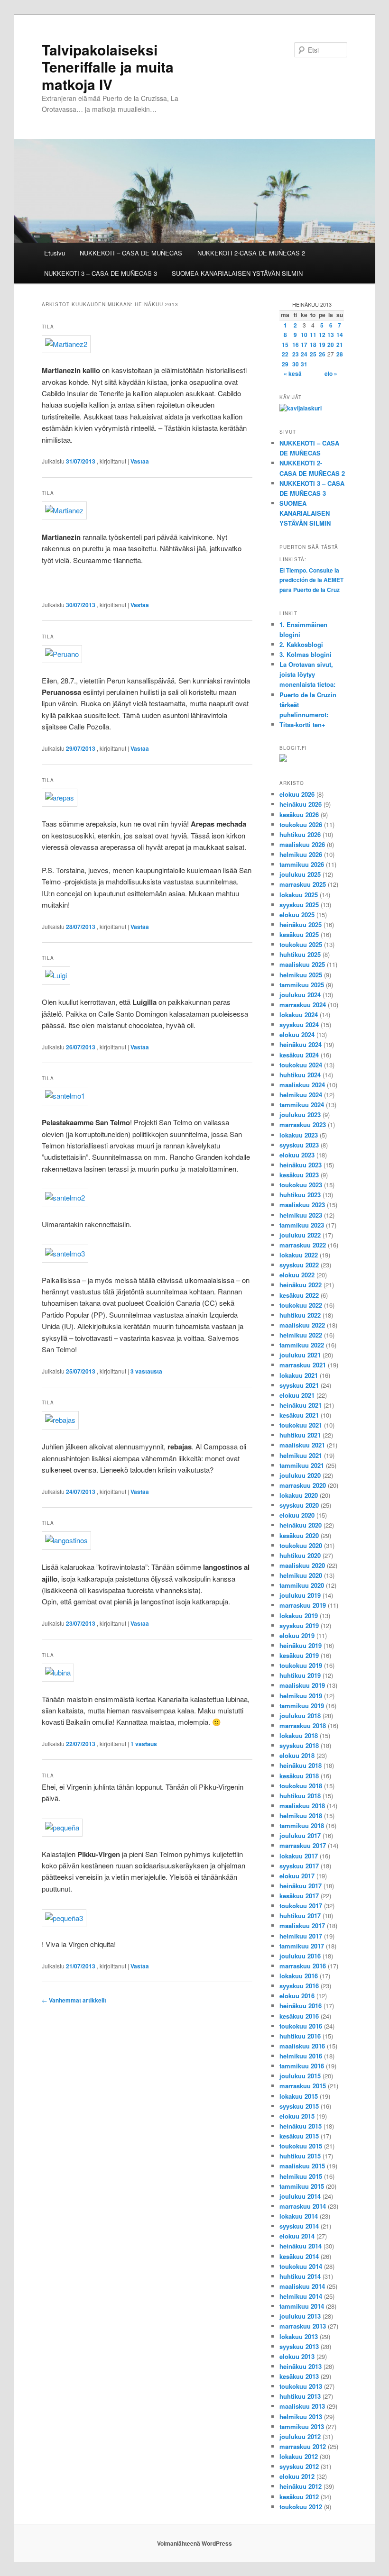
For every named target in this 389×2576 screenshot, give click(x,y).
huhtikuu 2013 (300, 2396)
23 (296, 354)
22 (285, 354)
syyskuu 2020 (299, 1505)
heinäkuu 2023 (301, 1165)
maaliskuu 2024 (302, 1085)
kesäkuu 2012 (299, 2497)
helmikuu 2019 (301, 1696)
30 (296, 364)
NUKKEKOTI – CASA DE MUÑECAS (131, 253)
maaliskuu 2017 (302, 1925)
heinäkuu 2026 (301, 804)
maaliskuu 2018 (302, 1806)
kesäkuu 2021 (299, 1415)
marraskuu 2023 (303, 1124)
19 (322, 345)
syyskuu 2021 (299, 1385)
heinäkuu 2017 (301, 1886)
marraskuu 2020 (303, 1485)
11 (313, 335)
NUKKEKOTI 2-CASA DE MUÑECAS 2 (251, 253)
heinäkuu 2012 (301, 2486)
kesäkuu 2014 (299, 2256)
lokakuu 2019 (299, 1616)
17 (304, 345)
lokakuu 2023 (299, 1135)
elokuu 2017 (297, 1876)
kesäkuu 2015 (299, 2136)
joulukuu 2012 (300, 2436)
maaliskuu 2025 (302, 964)
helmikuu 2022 (301, 1335)
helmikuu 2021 (301, 1455)
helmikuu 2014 (301, 2296)
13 (331, 335)
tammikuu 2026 (302, 864)
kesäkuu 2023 (299, 1175)
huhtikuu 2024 (300, 1075)
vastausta (146, 1371)
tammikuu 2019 (302, 1706)
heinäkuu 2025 (301, 924)
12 (322, 335)
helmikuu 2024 (301, 1095)
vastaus (144, 1744)
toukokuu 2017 (301, 1906)
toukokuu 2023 (301, 1185)
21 (340, 345)
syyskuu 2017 (299, 1866)
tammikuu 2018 (302, 1825)
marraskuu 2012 (303, 2446)
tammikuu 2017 (302, 1946)
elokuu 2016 (297, 1996)
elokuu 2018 (297, 1755)
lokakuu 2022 (299, 1255)
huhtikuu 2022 (300, 1315)
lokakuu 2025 (299, 895)
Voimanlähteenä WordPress (194, 2543)
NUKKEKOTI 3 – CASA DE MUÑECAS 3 (101, 273)
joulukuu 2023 (300, 1115)
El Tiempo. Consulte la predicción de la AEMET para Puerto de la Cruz (311, 580)
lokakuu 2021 (299, 1375)
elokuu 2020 (297, 1515)
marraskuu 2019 (303, 1605)
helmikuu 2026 (301, 854)
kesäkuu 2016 (299, 2016)
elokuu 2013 (297, 2356)
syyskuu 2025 (299, 905)
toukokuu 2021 (301, 1425)
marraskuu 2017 (303, 1845)
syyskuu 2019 (299, 1625)
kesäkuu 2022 (299, 1295)
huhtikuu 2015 (300, 2156)
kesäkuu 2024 (299, 1055)
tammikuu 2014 (302, 2306)
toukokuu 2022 (301, 1305)
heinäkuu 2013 (301, 2366)
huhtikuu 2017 (300, 1916)
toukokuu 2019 (301, 1665)
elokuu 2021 (297, 1395)
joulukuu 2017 (300, 1835)
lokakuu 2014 (299, 2216)
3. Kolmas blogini (306, 654)
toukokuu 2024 (301, 1065)
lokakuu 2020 (299, 1495)
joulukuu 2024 (300, 995)
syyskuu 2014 (299, 2226)
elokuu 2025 (297, 915)
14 (340, 335)
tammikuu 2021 (302, 1465)
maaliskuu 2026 (302, 844)
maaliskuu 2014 (302, 2286)
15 (285, 345)
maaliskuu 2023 (302, 1205)
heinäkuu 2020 (301, 1525)
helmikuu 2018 (301, 1816)
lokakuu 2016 (299, 1976)
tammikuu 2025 (302, 985)
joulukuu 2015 (300, 2076)
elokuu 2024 (297, 1034)
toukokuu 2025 (301, 944)
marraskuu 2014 (303, 2206)
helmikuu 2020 (301, 1575)
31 (304, 364)
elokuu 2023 (297, 1155)
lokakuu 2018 (299, 1735)
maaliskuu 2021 (302, 1445)
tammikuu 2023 (302, 1225)
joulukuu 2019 (300, 1595)
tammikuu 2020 (302, 1585)
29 (285, 364)
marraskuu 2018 (303, 1725)
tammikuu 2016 (302, 2066)
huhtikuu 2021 (300, 1435)
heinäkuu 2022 (301, 1285)
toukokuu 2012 (301, 2507)
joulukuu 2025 (300, 874)
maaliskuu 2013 (302, 2406)
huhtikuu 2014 (300, 2276)
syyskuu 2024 (299, 1024)
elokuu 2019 (297, 1635)
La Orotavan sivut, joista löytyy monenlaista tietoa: (307, 674)
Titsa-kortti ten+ (302, 724)
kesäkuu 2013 (299, 2376)
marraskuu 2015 (303, 2086)
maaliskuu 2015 (302, 2166)
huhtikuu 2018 (300, 1796)
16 (296, 345)
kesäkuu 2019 (299, 1655)
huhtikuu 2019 (300, 1675)
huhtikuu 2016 (300, 2036)
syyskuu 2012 (299, 2466)
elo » (331, 373)
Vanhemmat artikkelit (74, 2000)
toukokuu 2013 (301, 2386)
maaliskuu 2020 (302, 1565)
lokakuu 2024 (299, 1015)
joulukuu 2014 (300, 2196)
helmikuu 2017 (301, 1936)
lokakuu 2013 (299, 2336)
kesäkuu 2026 (299, 815)
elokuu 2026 (297, 794)
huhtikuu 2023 (300, 1195)
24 (304, 354)
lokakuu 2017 (299, 1856)
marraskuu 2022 (303, 1245)
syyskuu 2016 (299, 1986)
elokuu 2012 (297, 2476)
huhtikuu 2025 (300, 954)
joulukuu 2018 (300, 1716)
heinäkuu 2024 (301, 1044)
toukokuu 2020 (301, 1545)
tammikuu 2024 (302, 1105)
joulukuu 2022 (300, 1235)
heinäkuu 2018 (301, 1765)
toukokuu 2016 (301, 2026)
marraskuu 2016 (303, 1966)
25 (313, 354)
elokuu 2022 (297, 1275)
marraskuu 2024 (303, 1005)
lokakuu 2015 (299, 2096)
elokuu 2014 (297, 2236)
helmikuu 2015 (301, 2176)
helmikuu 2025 (301, 975)
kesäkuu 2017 (299, 1896)
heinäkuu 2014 (301, 2246)
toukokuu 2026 (301, 824)
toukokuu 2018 (301, 1786)
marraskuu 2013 (303, 2326)
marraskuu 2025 (303, 884)
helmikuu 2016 (301, 2056)
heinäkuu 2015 (301, 2126)
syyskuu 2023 (299, 1145)
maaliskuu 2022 (302, 1325)
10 (304, 335)
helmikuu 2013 (301, 2417)
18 (313, 345)
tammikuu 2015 (302, 2186)
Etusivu (55, 253)
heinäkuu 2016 (301, 2006)
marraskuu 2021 (303, 1365)
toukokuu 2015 (301, 2146)
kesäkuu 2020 (299, 1535)
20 (331, 345)
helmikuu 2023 (301, 1215)
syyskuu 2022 (299, 1265)
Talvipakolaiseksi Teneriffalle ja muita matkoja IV (108, 67)
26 (322, 354)
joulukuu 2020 (300, 1475)
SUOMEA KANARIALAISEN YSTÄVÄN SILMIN (237, 273)
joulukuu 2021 (300, 1355)
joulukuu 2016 (300, 1956)
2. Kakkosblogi (301, 644)
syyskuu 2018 (299, 1745)
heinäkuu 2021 (301, 1405)
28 (340, 354)
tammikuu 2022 (302, 1345)
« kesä (293, 373)
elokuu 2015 (297, 2116)
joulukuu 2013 (300, 2316)
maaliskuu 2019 (302, 1685)
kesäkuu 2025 (299, 934)
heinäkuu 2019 (301, 1645)
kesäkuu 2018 (299, 1776)
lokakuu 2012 (299, 2456)
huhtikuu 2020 (300, 1555)
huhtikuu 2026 (300, 834)
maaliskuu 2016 (302, 2046)
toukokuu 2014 (301, 2266)
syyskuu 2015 (299, 2106)
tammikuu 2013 (302, 2426)
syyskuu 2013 (299, 2346)
